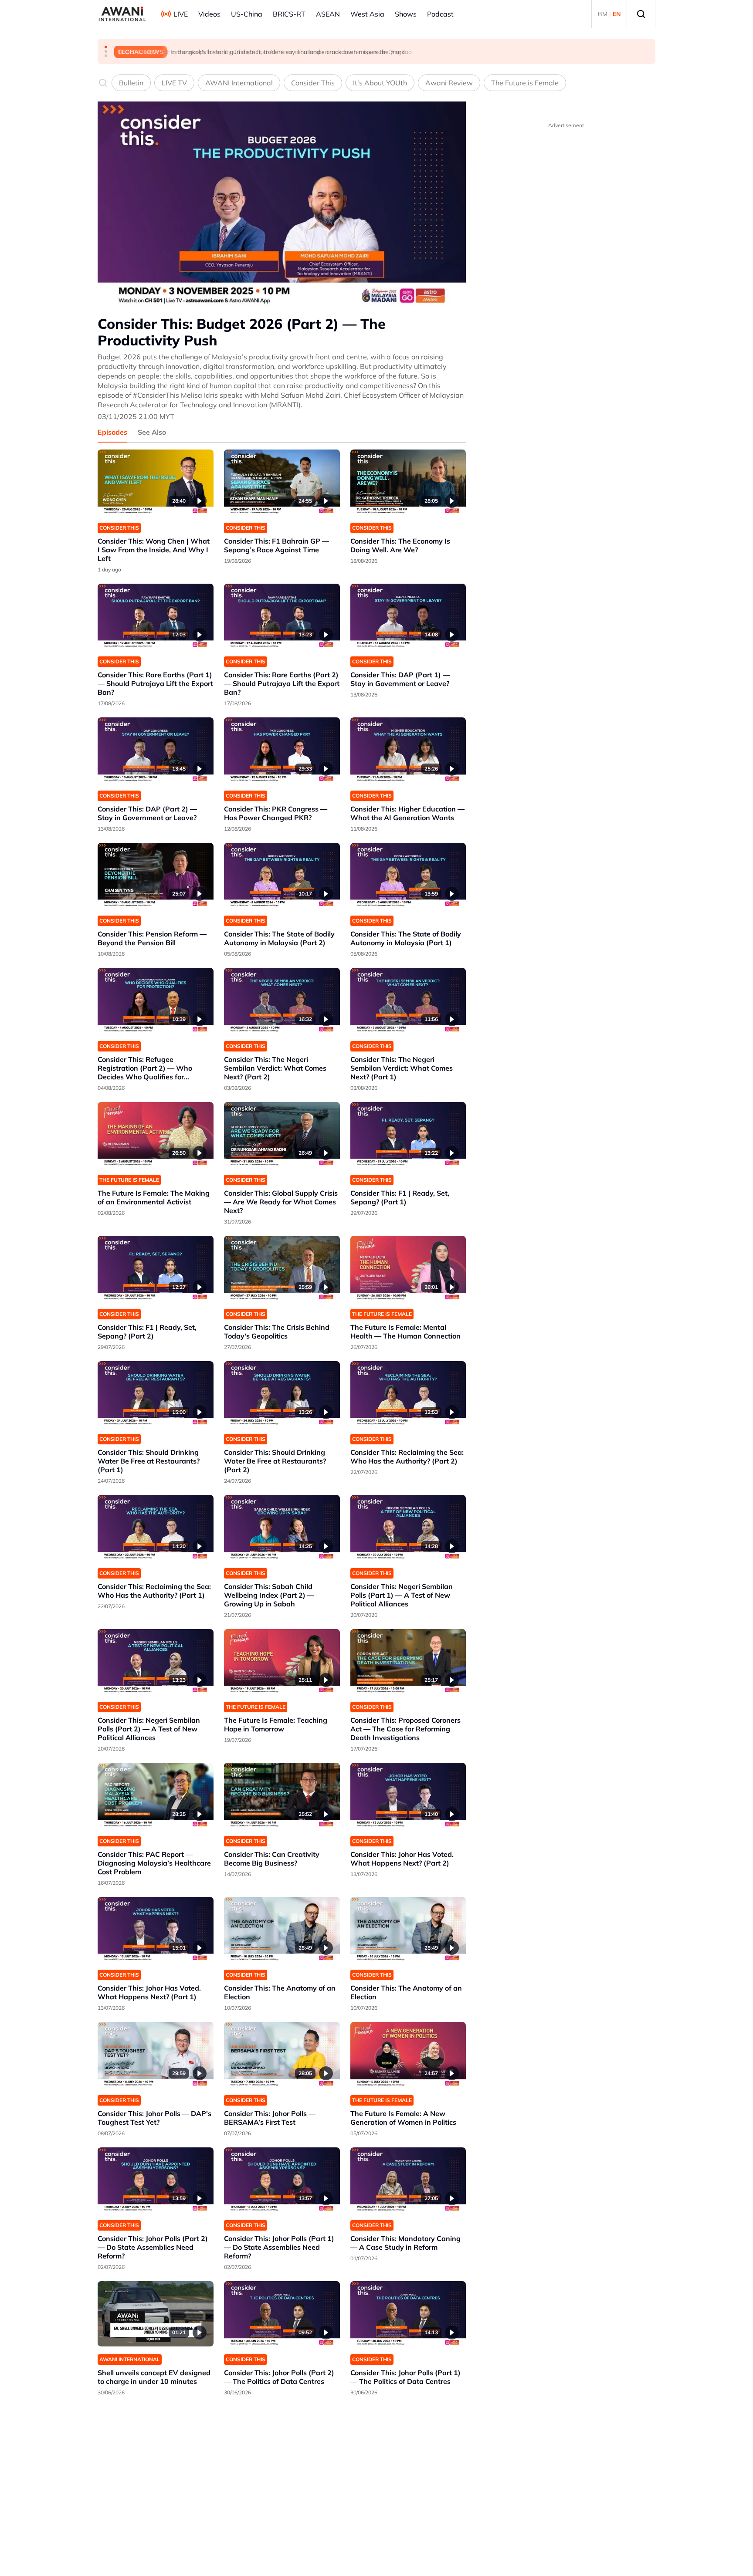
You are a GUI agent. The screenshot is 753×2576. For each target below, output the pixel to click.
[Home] (122, 14)
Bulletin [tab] (131, 83)
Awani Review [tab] (449, 83)
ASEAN (328, 14)
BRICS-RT (289, 14)
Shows (406, 14)
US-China (247, 14)
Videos (209, 14)
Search (641, 14)
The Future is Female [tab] (525, 83)
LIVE (181, 14)
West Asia (367, 14)
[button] (106, 47)
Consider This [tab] (313, 83)
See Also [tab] (152, 432)
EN (617, 14)
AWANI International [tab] (239, 83)
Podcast (440, 14)
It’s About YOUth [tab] (380, 83)
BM (603, 14)
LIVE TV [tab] (174, 83)
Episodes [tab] (112, 432)
